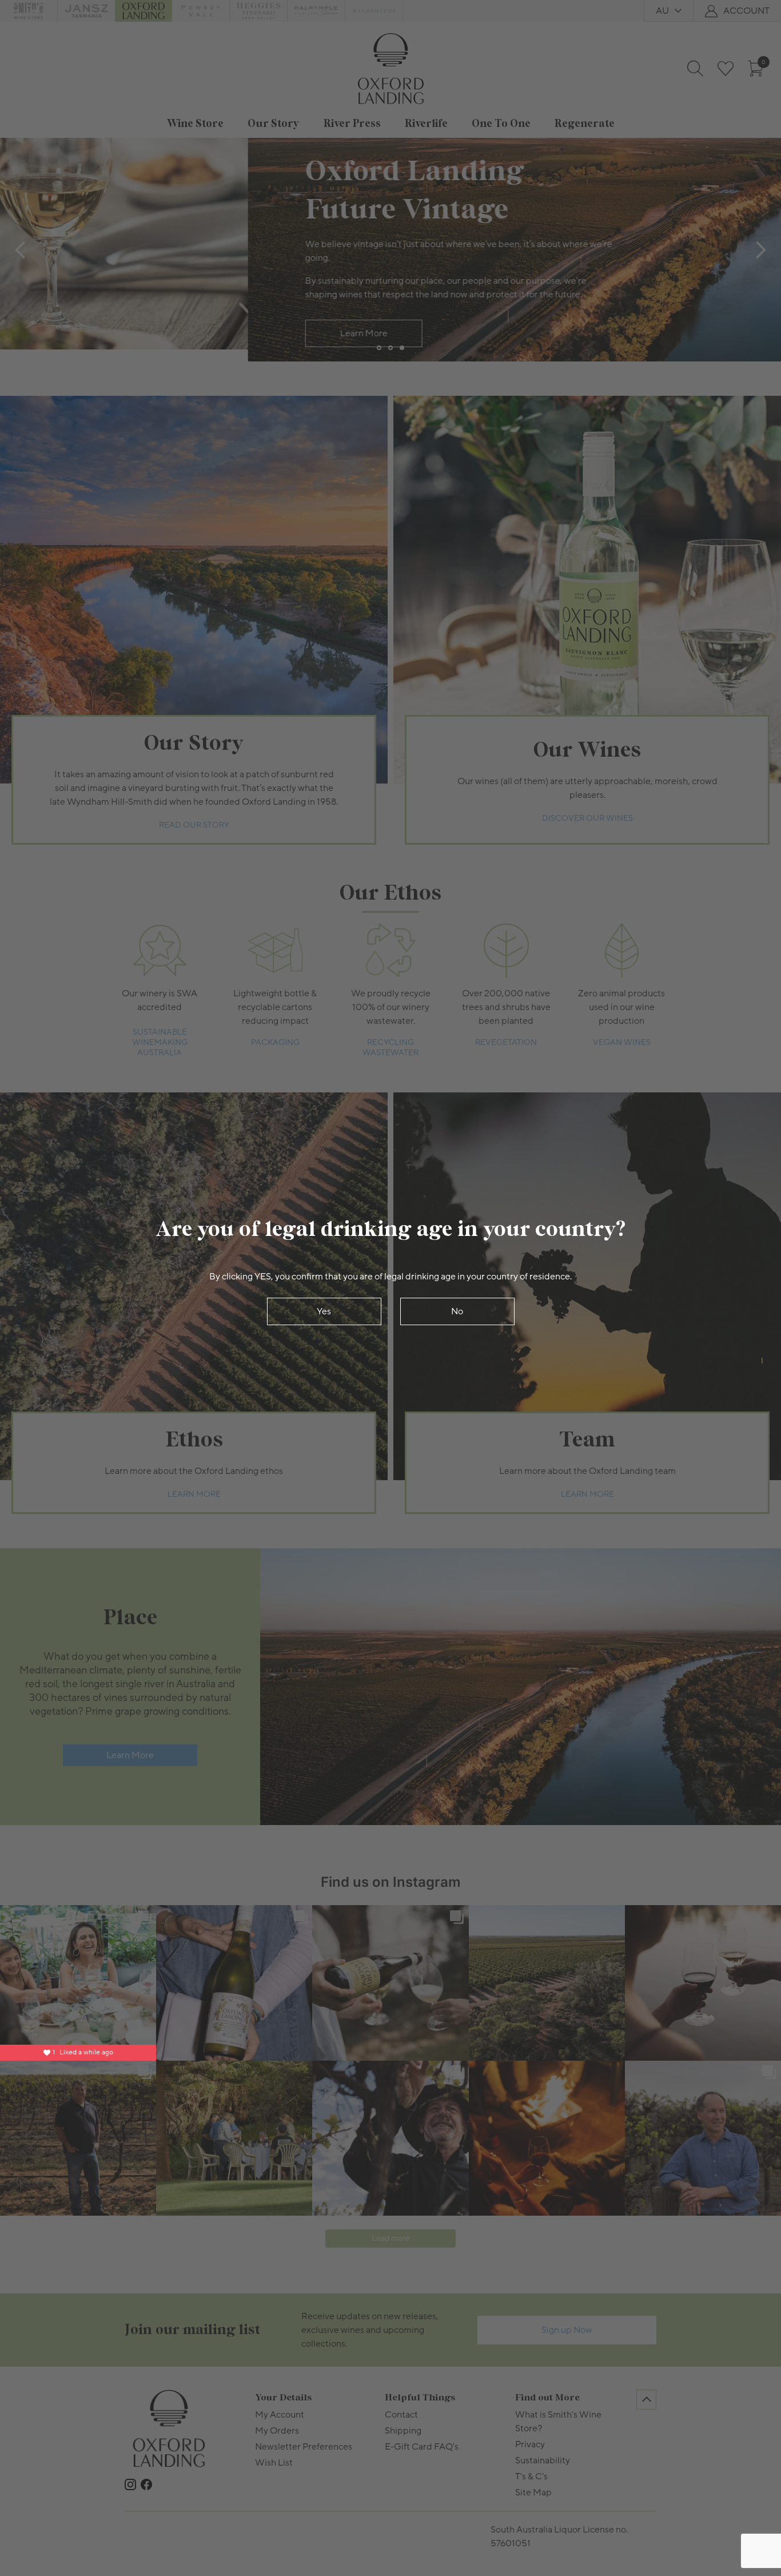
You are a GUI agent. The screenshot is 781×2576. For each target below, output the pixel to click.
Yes (324, 1311)
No (457, 1311)
